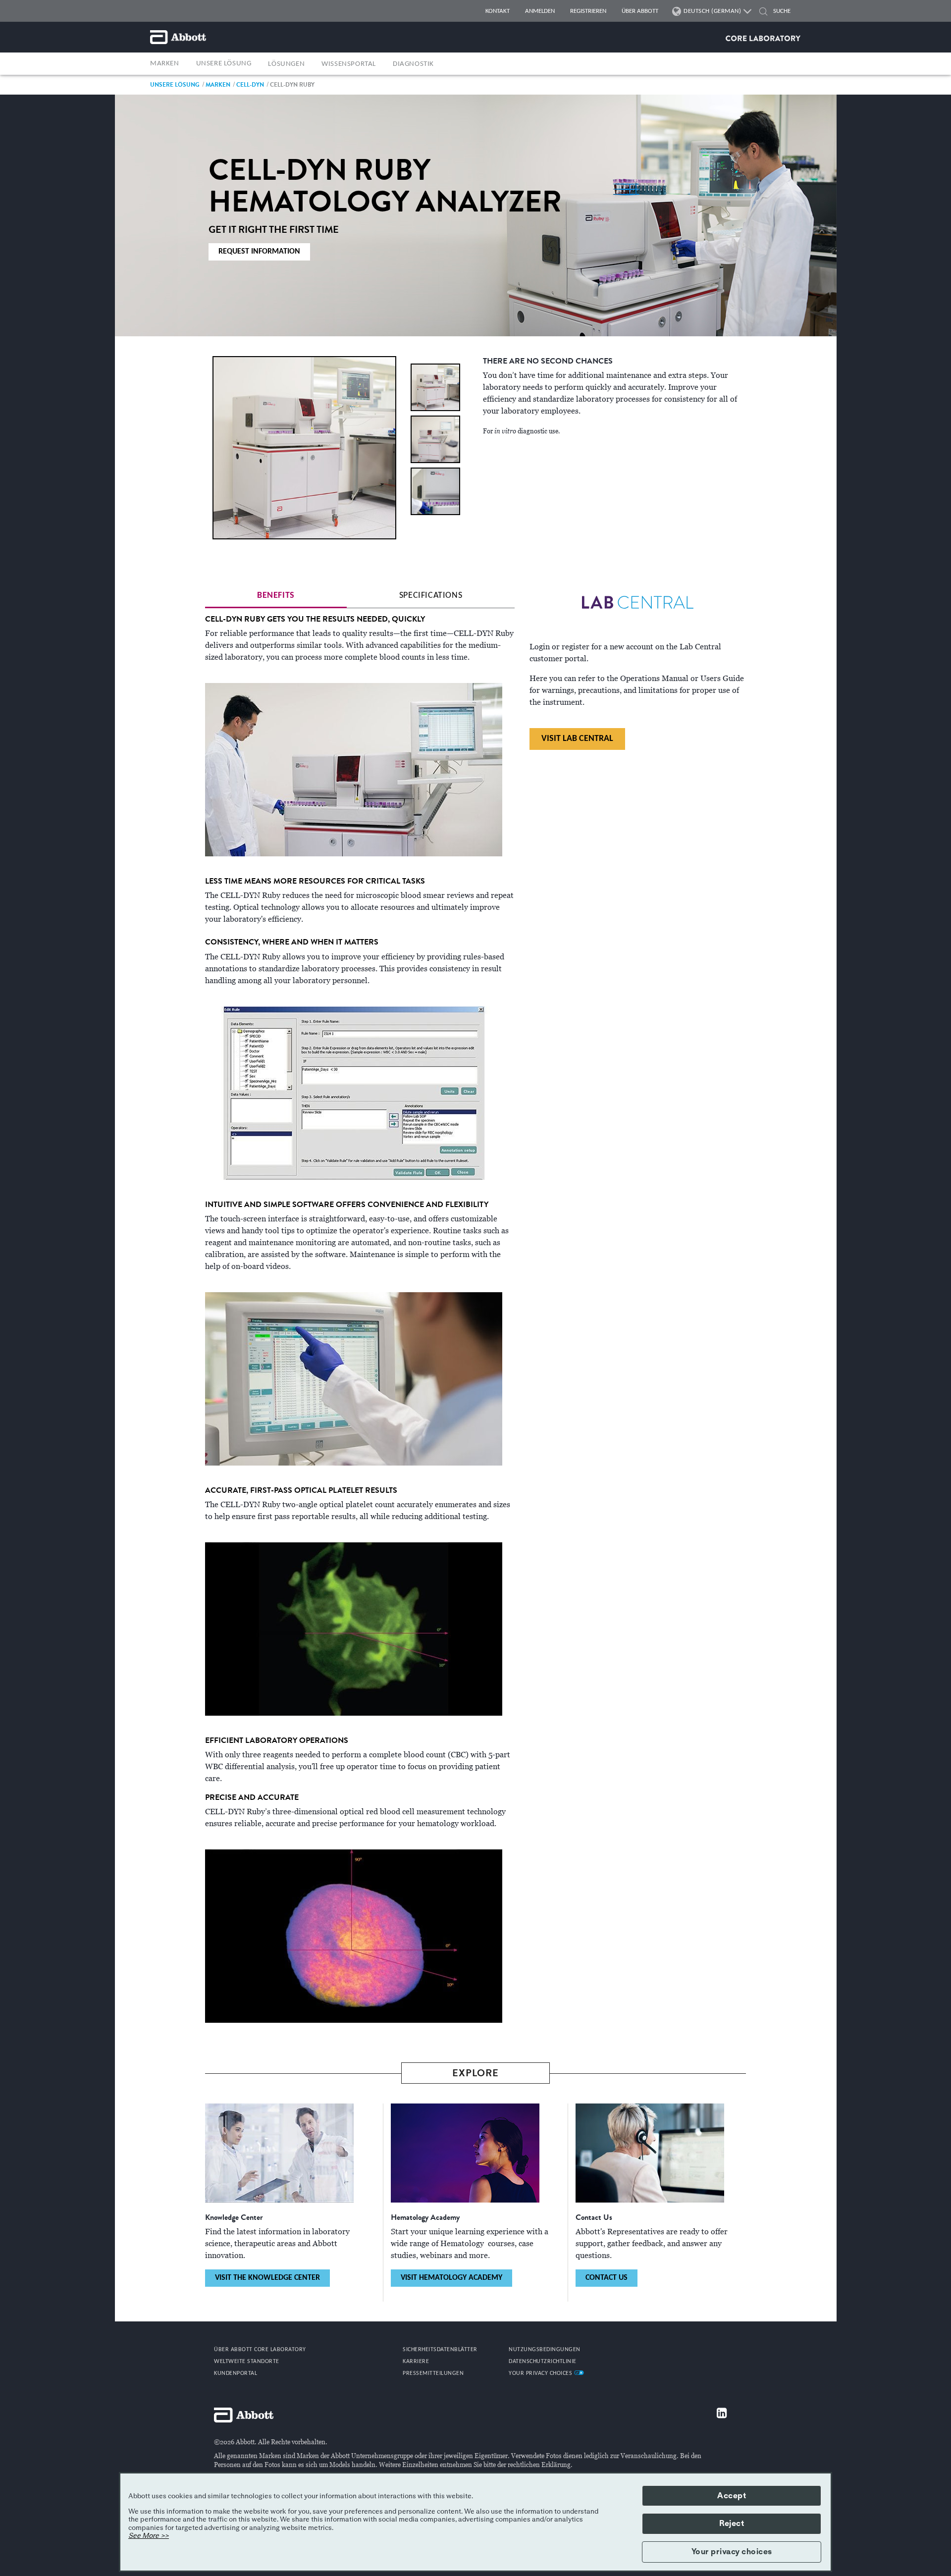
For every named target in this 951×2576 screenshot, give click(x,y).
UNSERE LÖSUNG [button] (224, 64)
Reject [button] (732, 2523)
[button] (763, 13)
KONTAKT (498, 11)
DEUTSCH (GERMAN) (712, 11)
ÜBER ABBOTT (640, 11)
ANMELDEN (540, 11)
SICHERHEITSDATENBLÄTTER (440, 2350)
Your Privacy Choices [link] (541, 2373)
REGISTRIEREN (588, 11)
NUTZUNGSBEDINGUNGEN (545, 2350)
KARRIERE (416, 2362)
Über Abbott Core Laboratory (260, 2350)
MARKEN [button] (165, 64)
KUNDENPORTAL (236, 2373)
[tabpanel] (360, 1318)
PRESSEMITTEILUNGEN (433, 2373)
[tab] (276, 596)
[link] (175, 84)
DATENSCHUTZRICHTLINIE (543, 2362)
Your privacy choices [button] (732, 2552)
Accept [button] (732, 2496)
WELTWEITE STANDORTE (247, 2362)
